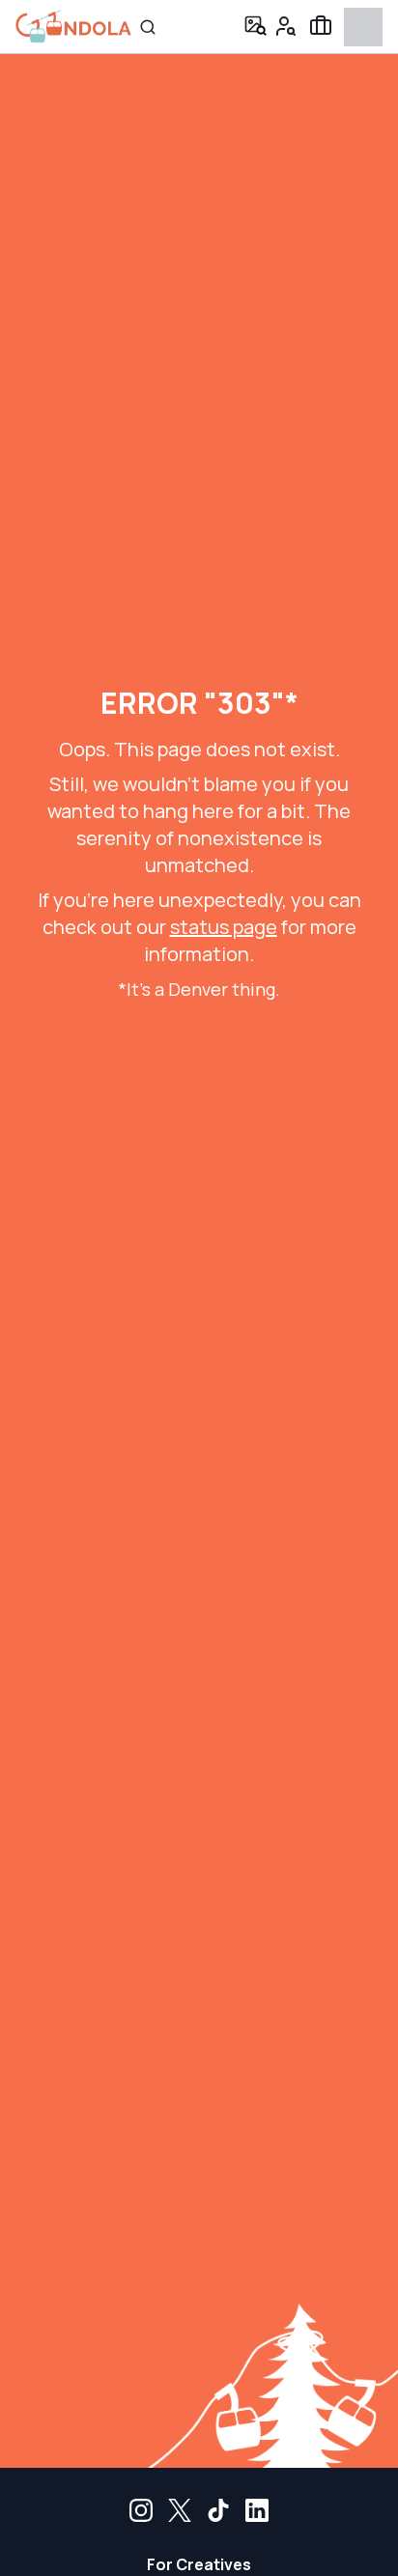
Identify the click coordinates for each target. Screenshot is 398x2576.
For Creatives (199, 2564)
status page (224, 927)
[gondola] (73, 27)
